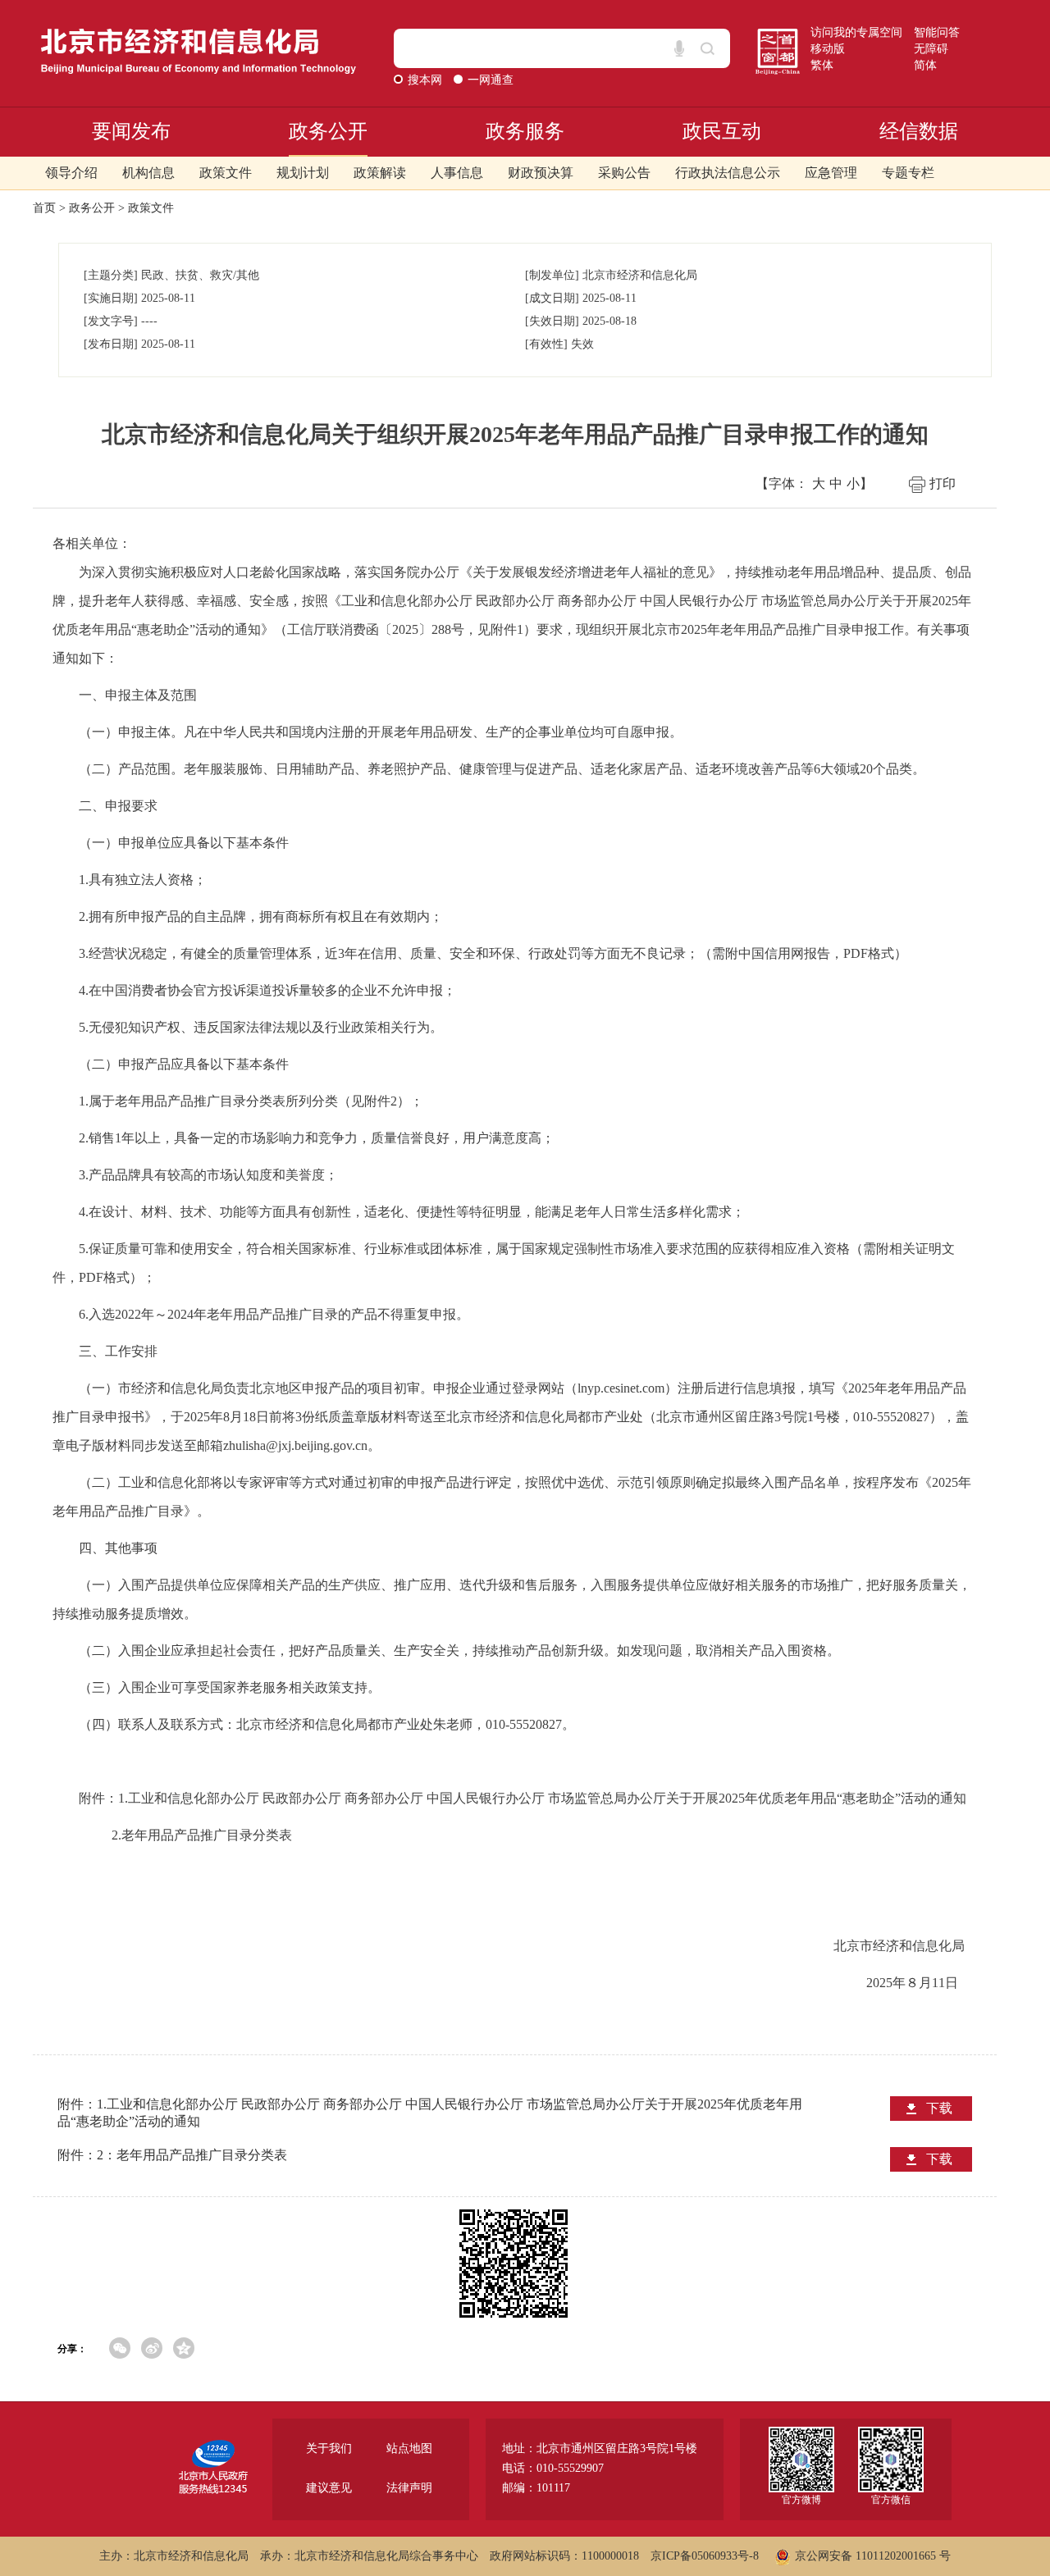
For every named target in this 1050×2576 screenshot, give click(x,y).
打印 (943, 483)
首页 (44, 208)
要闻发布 (131, 131)
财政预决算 (541, 173)
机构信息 (148, 173)
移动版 (828, 49)
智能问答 (937, 32)
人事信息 (457, 173)
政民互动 (722, 131)
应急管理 (831, 173)
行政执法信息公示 (728, 173)
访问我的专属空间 (856, 32)
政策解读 (380, 173)
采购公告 (624, 173)
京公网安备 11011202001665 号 (873, 2556)
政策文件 (226, 173)
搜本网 (427, 80)
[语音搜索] (679, 48)
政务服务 (525, 131)
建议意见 (329, 2488)
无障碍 (931, 49)
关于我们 (329, 2448)
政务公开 (328, 131)
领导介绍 (71, 173)
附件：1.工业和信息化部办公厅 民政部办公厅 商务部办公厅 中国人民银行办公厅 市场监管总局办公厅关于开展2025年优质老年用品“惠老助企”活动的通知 (430, 2113)
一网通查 (491, 80)
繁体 (822, 65)
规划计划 (303, 173)
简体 (925, 65)
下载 (939, 2108)
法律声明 (409, 2488)
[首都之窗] (778, 35)
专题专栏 (908, 173)
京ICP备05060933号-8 (705, 2556)
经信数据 (919, 131)
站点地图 (409, 2448)
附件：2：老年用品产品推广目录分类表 (172, 2155)
